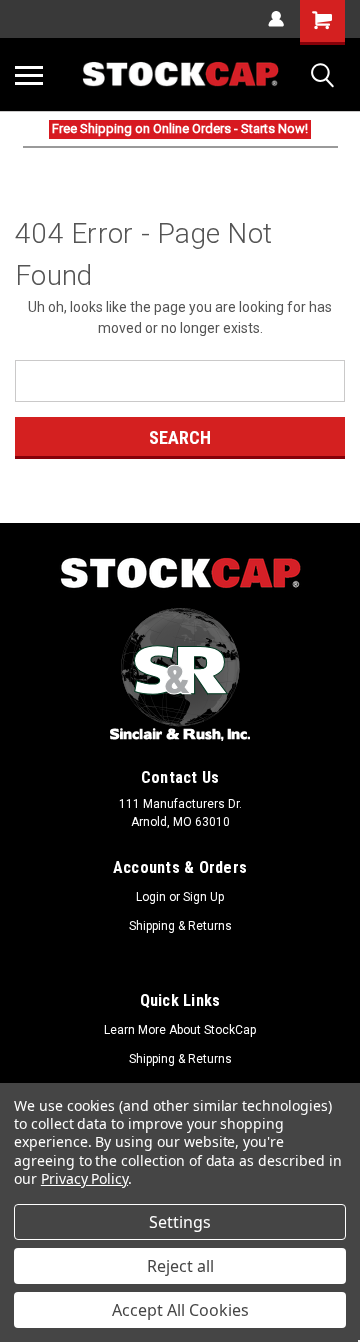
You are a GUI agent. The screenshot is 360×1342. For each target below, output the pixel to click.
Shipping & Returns (180, 926)
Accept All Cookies (180, 1310)
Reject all (180, 1266)
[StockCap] (180, 573)
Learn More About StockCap (180, 1030)
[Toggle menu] (29, 75)
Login (151, 897)
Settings (180, 1222)
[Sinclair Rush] (180, 674)
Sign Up (203, 897)
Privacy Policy (84, 1178)
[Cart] (322, 22)
